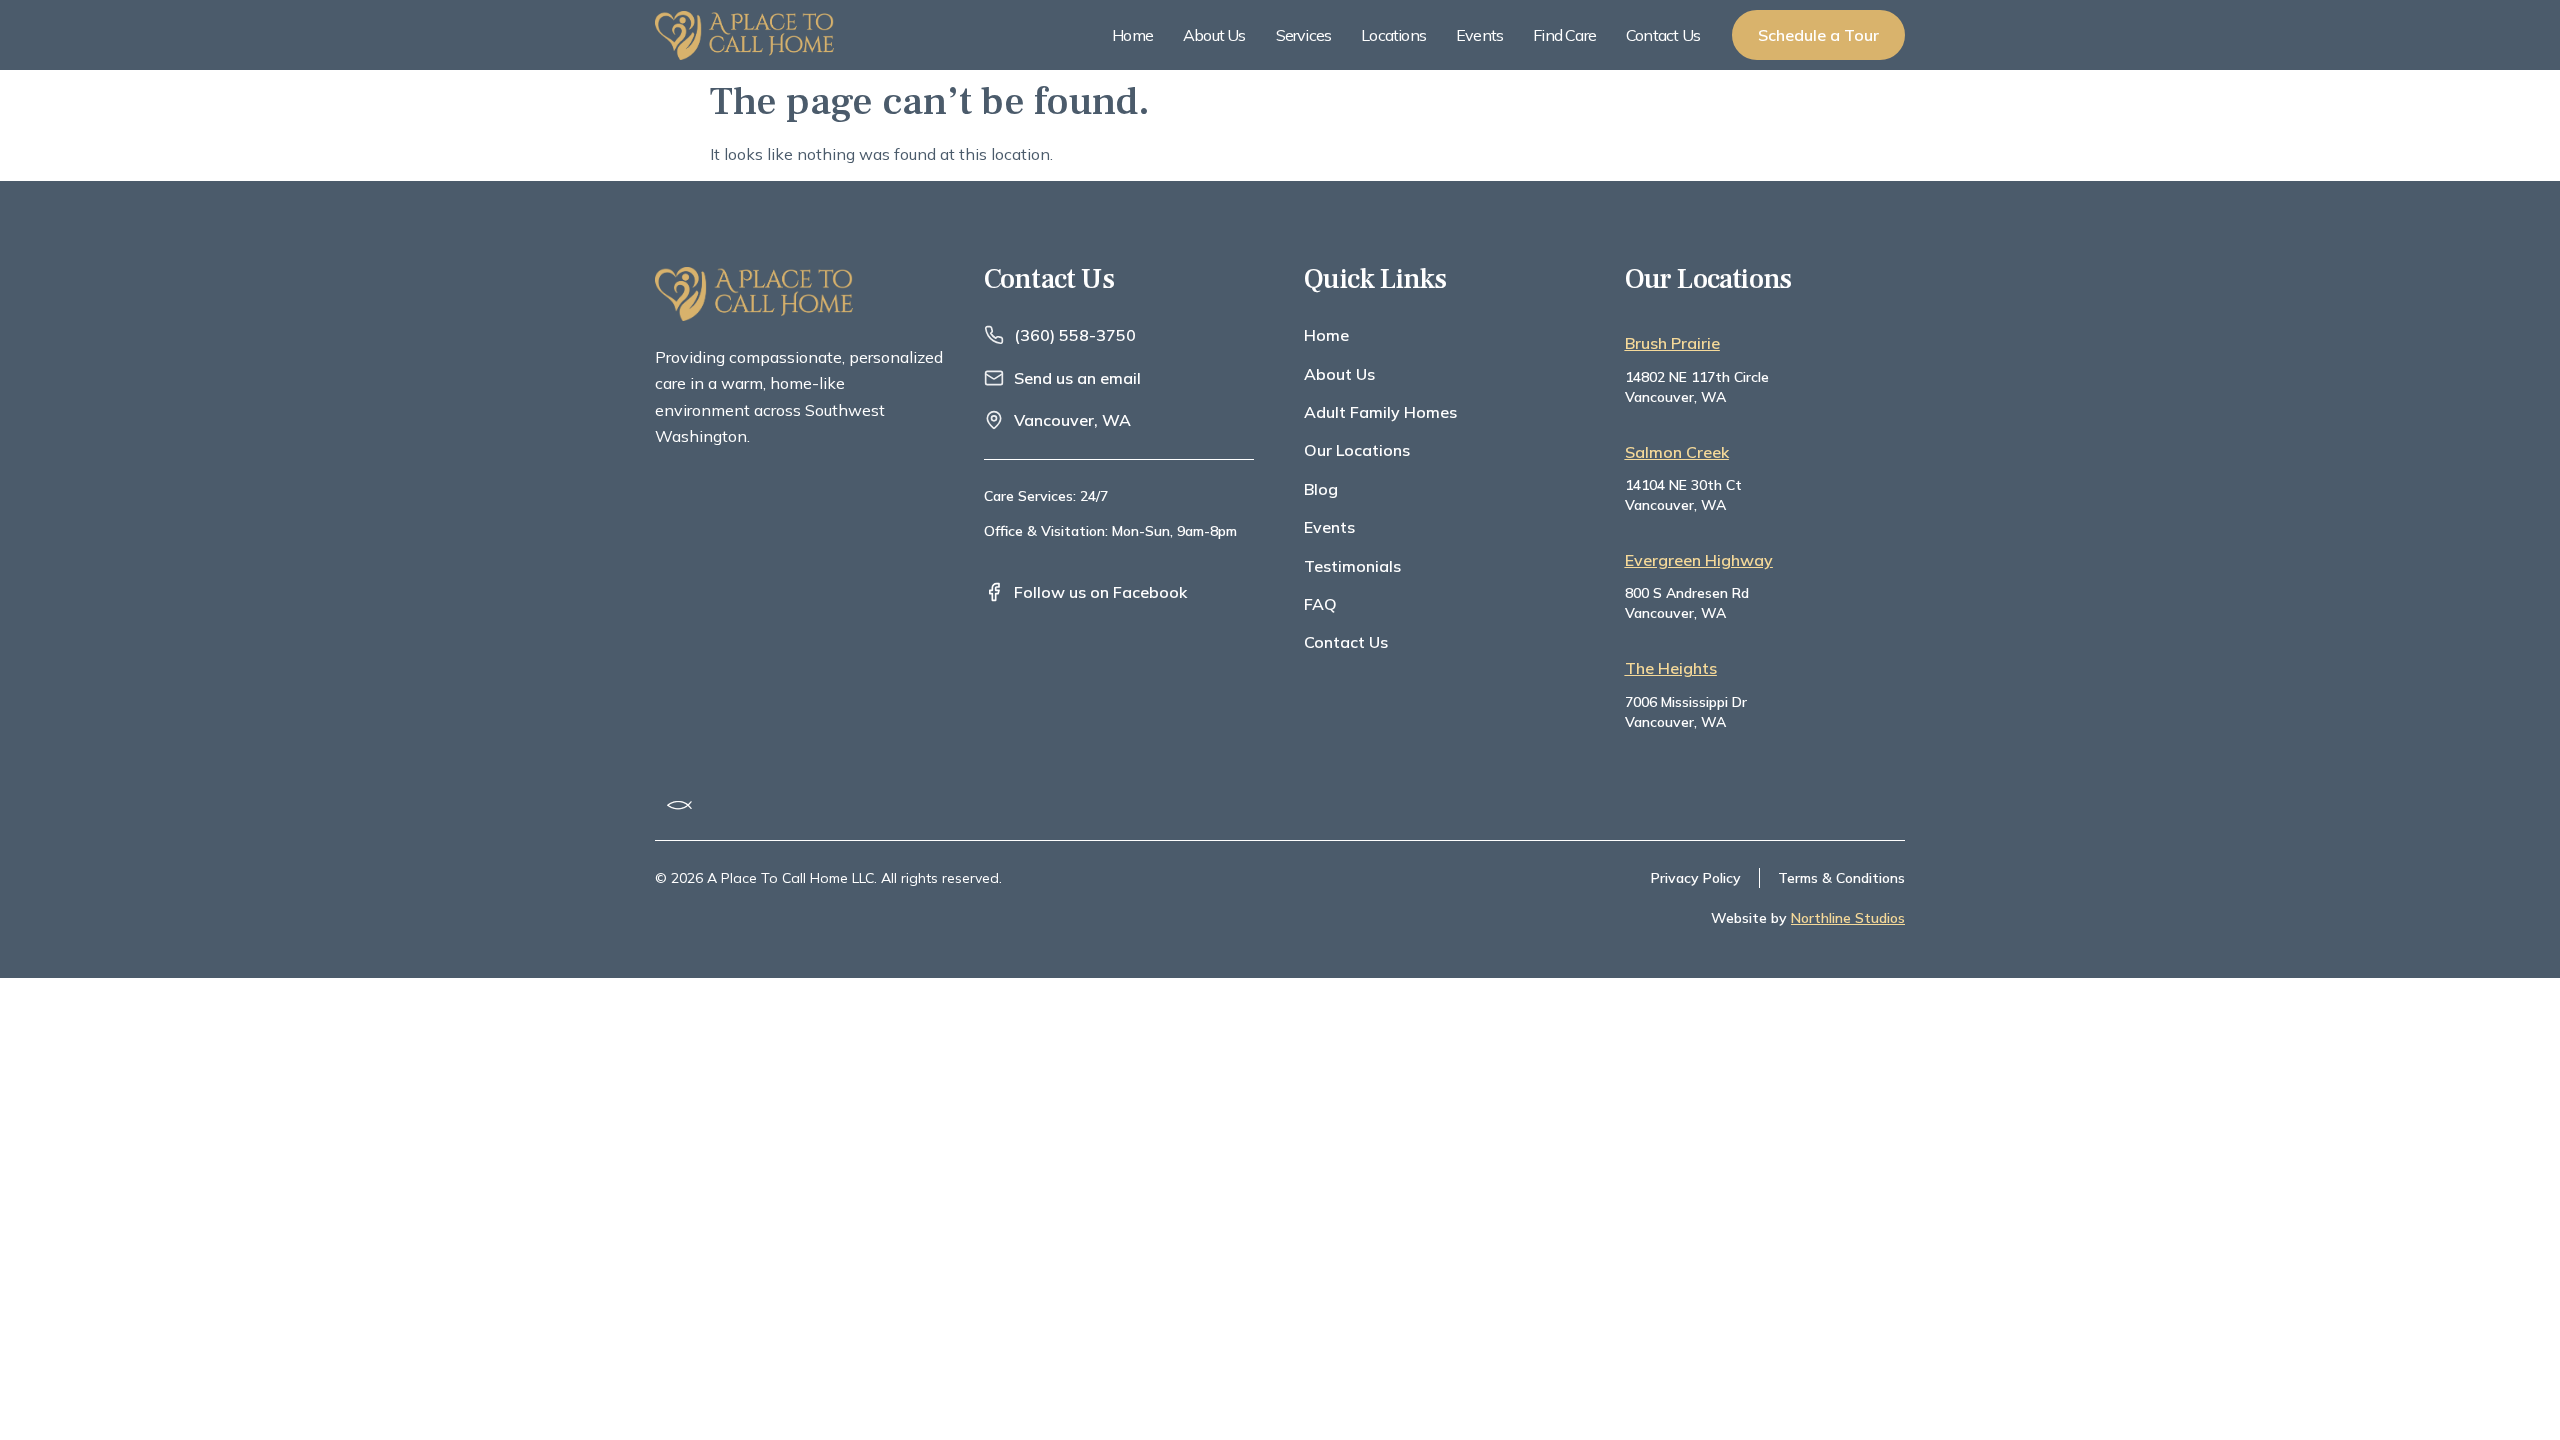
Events (1479, 35)
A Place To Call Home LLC (790, 878)
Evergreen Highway (1699, 560)
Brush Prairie (1672, 343)
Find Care (1564, 35)
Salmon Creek (1677, 452)
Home (1132, 35)
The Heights (1671, 668)
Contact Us (1663, 35)
